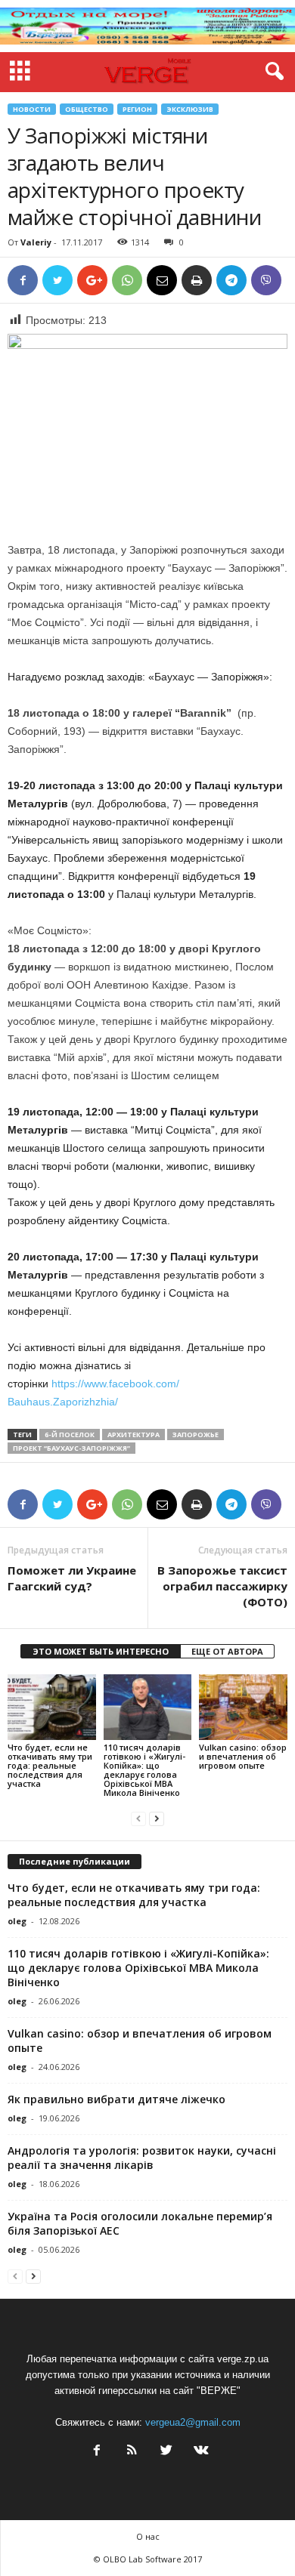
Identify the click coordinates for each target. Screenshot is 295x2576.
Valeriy (36, 242)
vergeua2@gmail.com (193, 2422)
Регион (137, 109)
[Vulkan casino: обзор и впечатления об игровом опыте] (243, 1707)
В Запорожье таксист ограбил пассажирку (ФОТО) (222, 1586)
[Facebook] (97, 2452)
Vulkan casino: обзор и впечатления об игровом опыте (243, 1756)
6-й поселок (70, 1435)
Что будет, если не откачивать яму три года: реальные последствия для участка (50, 1765)
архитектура (134, 1435)
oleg (17, 1921)
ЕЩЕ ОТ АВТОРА (227, 1651)
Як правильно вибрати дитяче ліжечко (116, 2099)
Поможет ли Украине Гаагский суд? (72, 1578)
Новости (32, 109)
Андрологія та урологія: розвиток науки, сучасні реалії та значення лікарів (142, 2158)
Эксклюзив (190, 109)
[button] (272, 72)
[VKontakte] (200, 2452)
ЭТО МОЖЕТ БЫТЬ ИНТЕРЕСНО (101, 1651)
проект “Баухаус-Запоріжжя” (71, 1448)
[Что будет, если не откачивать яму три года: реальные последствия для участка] (52, 1707)
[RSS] (132, 2452)
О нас (148, 2536)
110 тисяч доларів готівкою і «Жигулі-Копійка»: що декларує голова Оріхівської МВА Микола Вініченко (144, 1770)
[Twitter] (166, 2452)
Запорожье (196, 1435)
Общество (87, 109)
